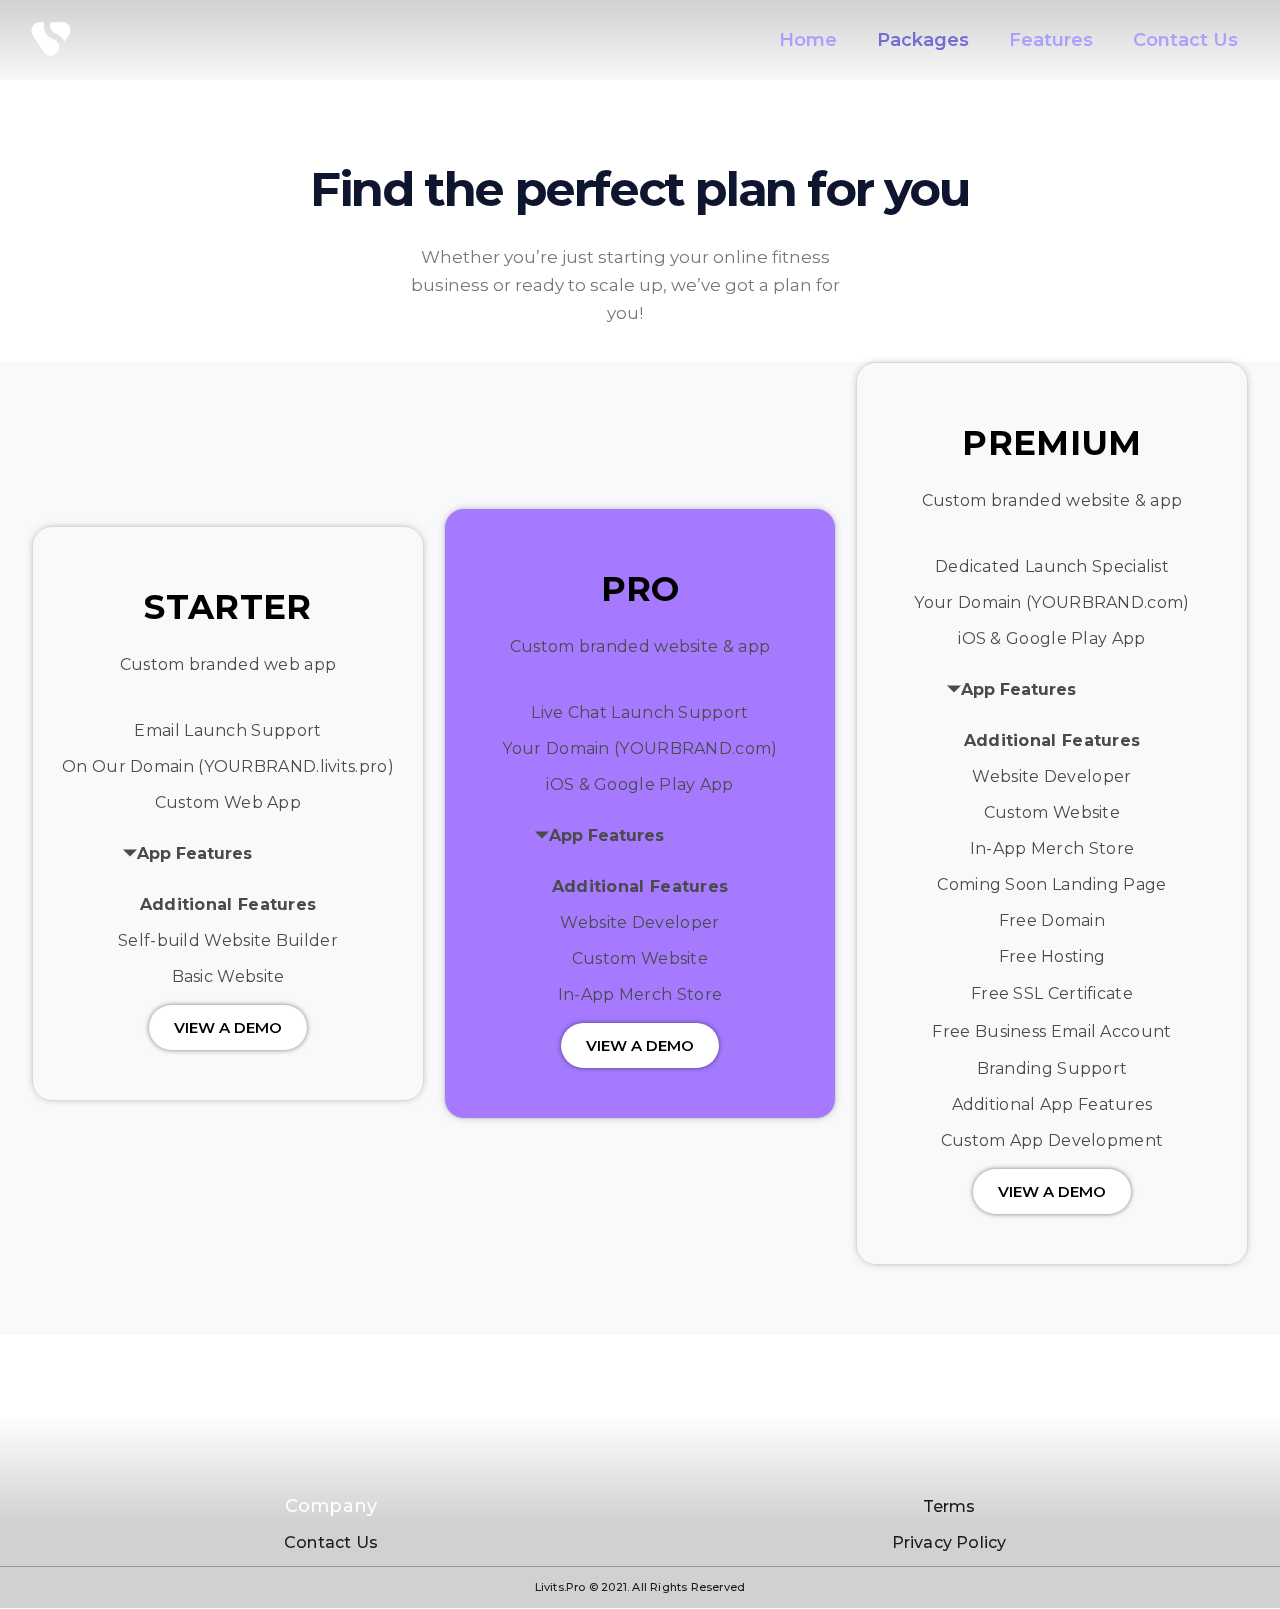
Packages (923, 40)
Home (808, 40)
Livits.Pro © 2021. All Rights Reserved (640, 1587)
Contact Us (1185, 40)
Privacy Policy (949, 1542)
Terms (949, 1506)
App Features (194, 853)
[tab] (265, 854)
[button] (228, 1027)
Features (1051, 40)
